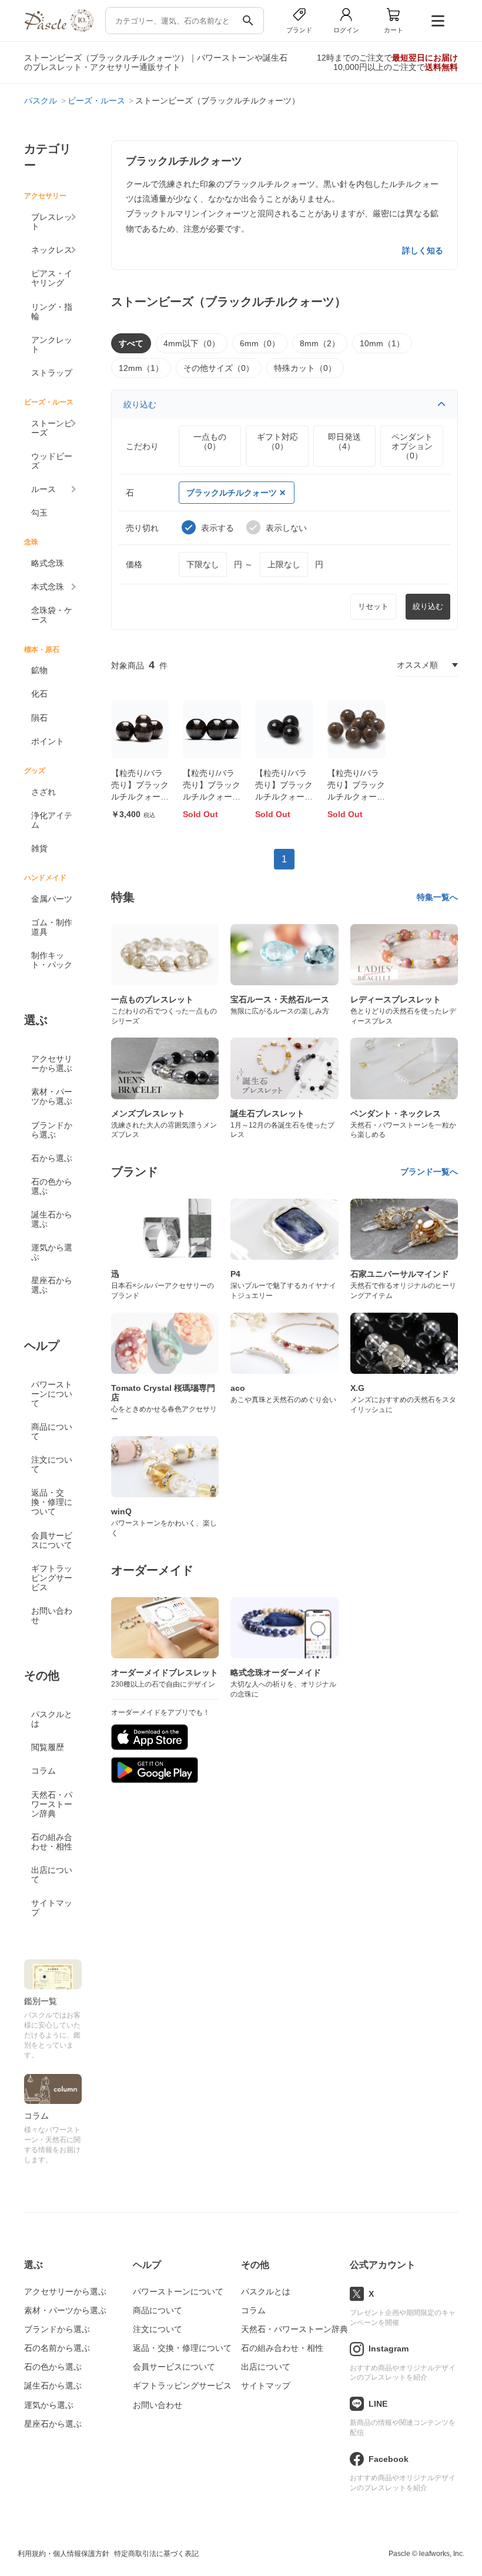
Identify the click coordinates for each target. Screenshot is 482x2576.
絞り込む (140, 404)
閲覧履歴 (48, 1747)
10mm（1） (382, 343)
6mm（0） (260, 343)
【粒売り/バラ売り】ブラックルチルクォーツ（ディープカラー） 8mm (140, 796)
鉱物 (39, 670)
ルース (43, 489)
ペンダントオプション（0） (412, 446)
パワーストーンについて (52, 1394)
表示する (217, 528)
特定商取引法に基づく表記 (156, 2554)
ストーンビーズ (52, 428)
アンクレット (52, 344)
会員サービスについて (52, 1540)
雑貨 (39, 848)
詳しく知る (423, 250)
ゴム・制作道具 (52, 927)
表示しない (286, 528)
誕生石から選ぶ (52, 1219)
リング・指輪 (52, 312)
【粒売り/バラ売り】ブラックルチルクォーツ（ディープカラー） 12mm (284, 796)
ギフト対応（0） (277, 441)
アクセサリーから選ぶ (52, 1063)
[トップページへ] (59, 29)
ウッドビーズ (52, 461)
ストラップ (52, 373)
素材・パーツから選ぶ (52, 1096)
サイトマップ (52, 1908)
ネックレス (52, 250)
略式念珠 (48, 563)
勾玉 (39, 513)
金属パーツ (52, 899)
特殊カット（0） (305, 368)
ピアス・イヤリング (52, 278)
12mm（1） (141, 368)
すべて (131, 343)
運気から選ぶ (52, 1252)
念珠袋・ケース (52, 615)
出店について (52, 1875)
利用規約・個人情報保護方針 (63, 2554)
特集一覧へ (437, 897)
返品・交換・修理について (52, 1502)
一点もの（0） (210, 441)
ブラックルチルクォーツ (232, 493)
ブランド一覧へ (429, 1172)
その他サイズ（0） (219, 368)
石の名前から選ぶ (57, 2348)
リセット (373, 606)
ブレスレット (52, 222)
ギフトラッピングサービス (52, 1578)
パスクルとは (52, 1719)
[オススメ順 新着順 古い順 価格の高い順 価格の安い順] (427, 665)
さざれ (43, 792)
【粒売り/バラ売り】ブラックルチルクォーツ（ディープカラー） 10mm (212, 796)
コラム (43, 1771)
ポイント (48, 741)
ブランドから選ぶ (52, 1130)
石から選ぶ (52, 1158)
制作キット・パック (52, 960)
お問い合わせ (52, 1615)
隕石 (39, 718)
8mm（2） (320, 343)
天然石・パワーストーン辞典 (52, 1804)
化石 (39, 694)
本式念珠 (48, 587)
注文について (52, 1464)
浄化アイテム (52, 820)
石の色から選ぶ (52, 1186)
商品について (52, 1431)
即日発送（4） (344, 441)
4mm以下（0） (192, 343)
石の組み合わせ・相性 (52, 1842)
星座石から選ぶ (52, 1285)
